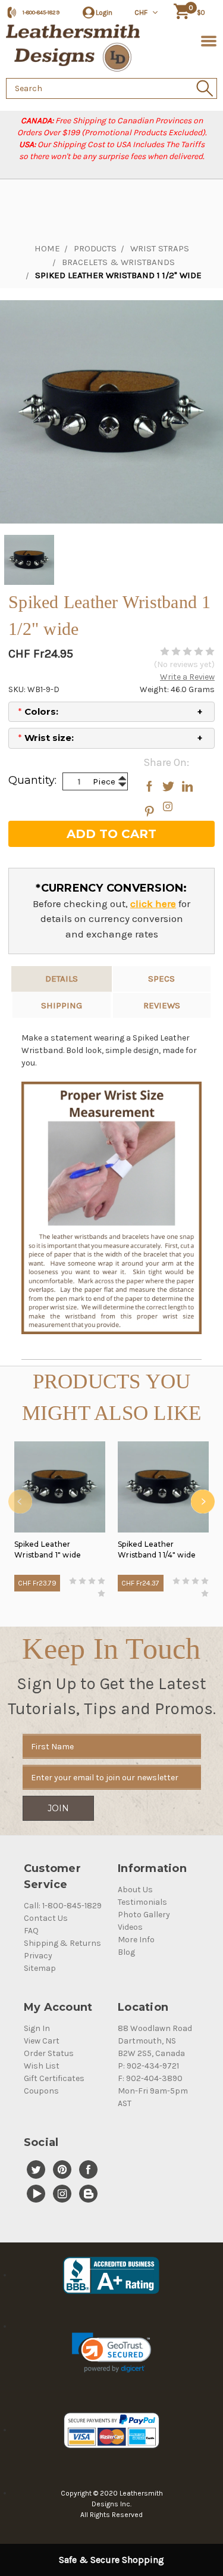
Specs (161, 979)
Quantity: (32, 780)
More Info (136, 1940)
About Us (135, 1890)
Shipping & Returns (62, 1943)
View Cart (42, 2041)
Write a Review (187, 677)
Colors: (38, 711)
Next (203, 1502)
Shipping (62, 1005)
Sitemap (40, 1968)
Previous (20, 1502)
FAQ (31, 1931)
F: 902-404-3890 (150, 2078)
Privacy (38, 1956)
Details (62, 979)
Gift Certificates (54, 2078)
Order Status (49, 2053)
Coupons (41, 2091)
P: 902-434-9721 (148, 2066)
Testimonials (142, 1902)
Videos (130, 1927)
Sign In (37, 2028)
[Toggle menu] (207, 40)
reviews (162, 1005)
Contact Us (46, 1918)
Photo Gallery (144, 1915)
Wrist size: (46, 738)
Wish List (42, 2066)
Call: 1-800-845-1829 (63, 1906)
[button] (111, 2353)
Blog (126, 1952)
